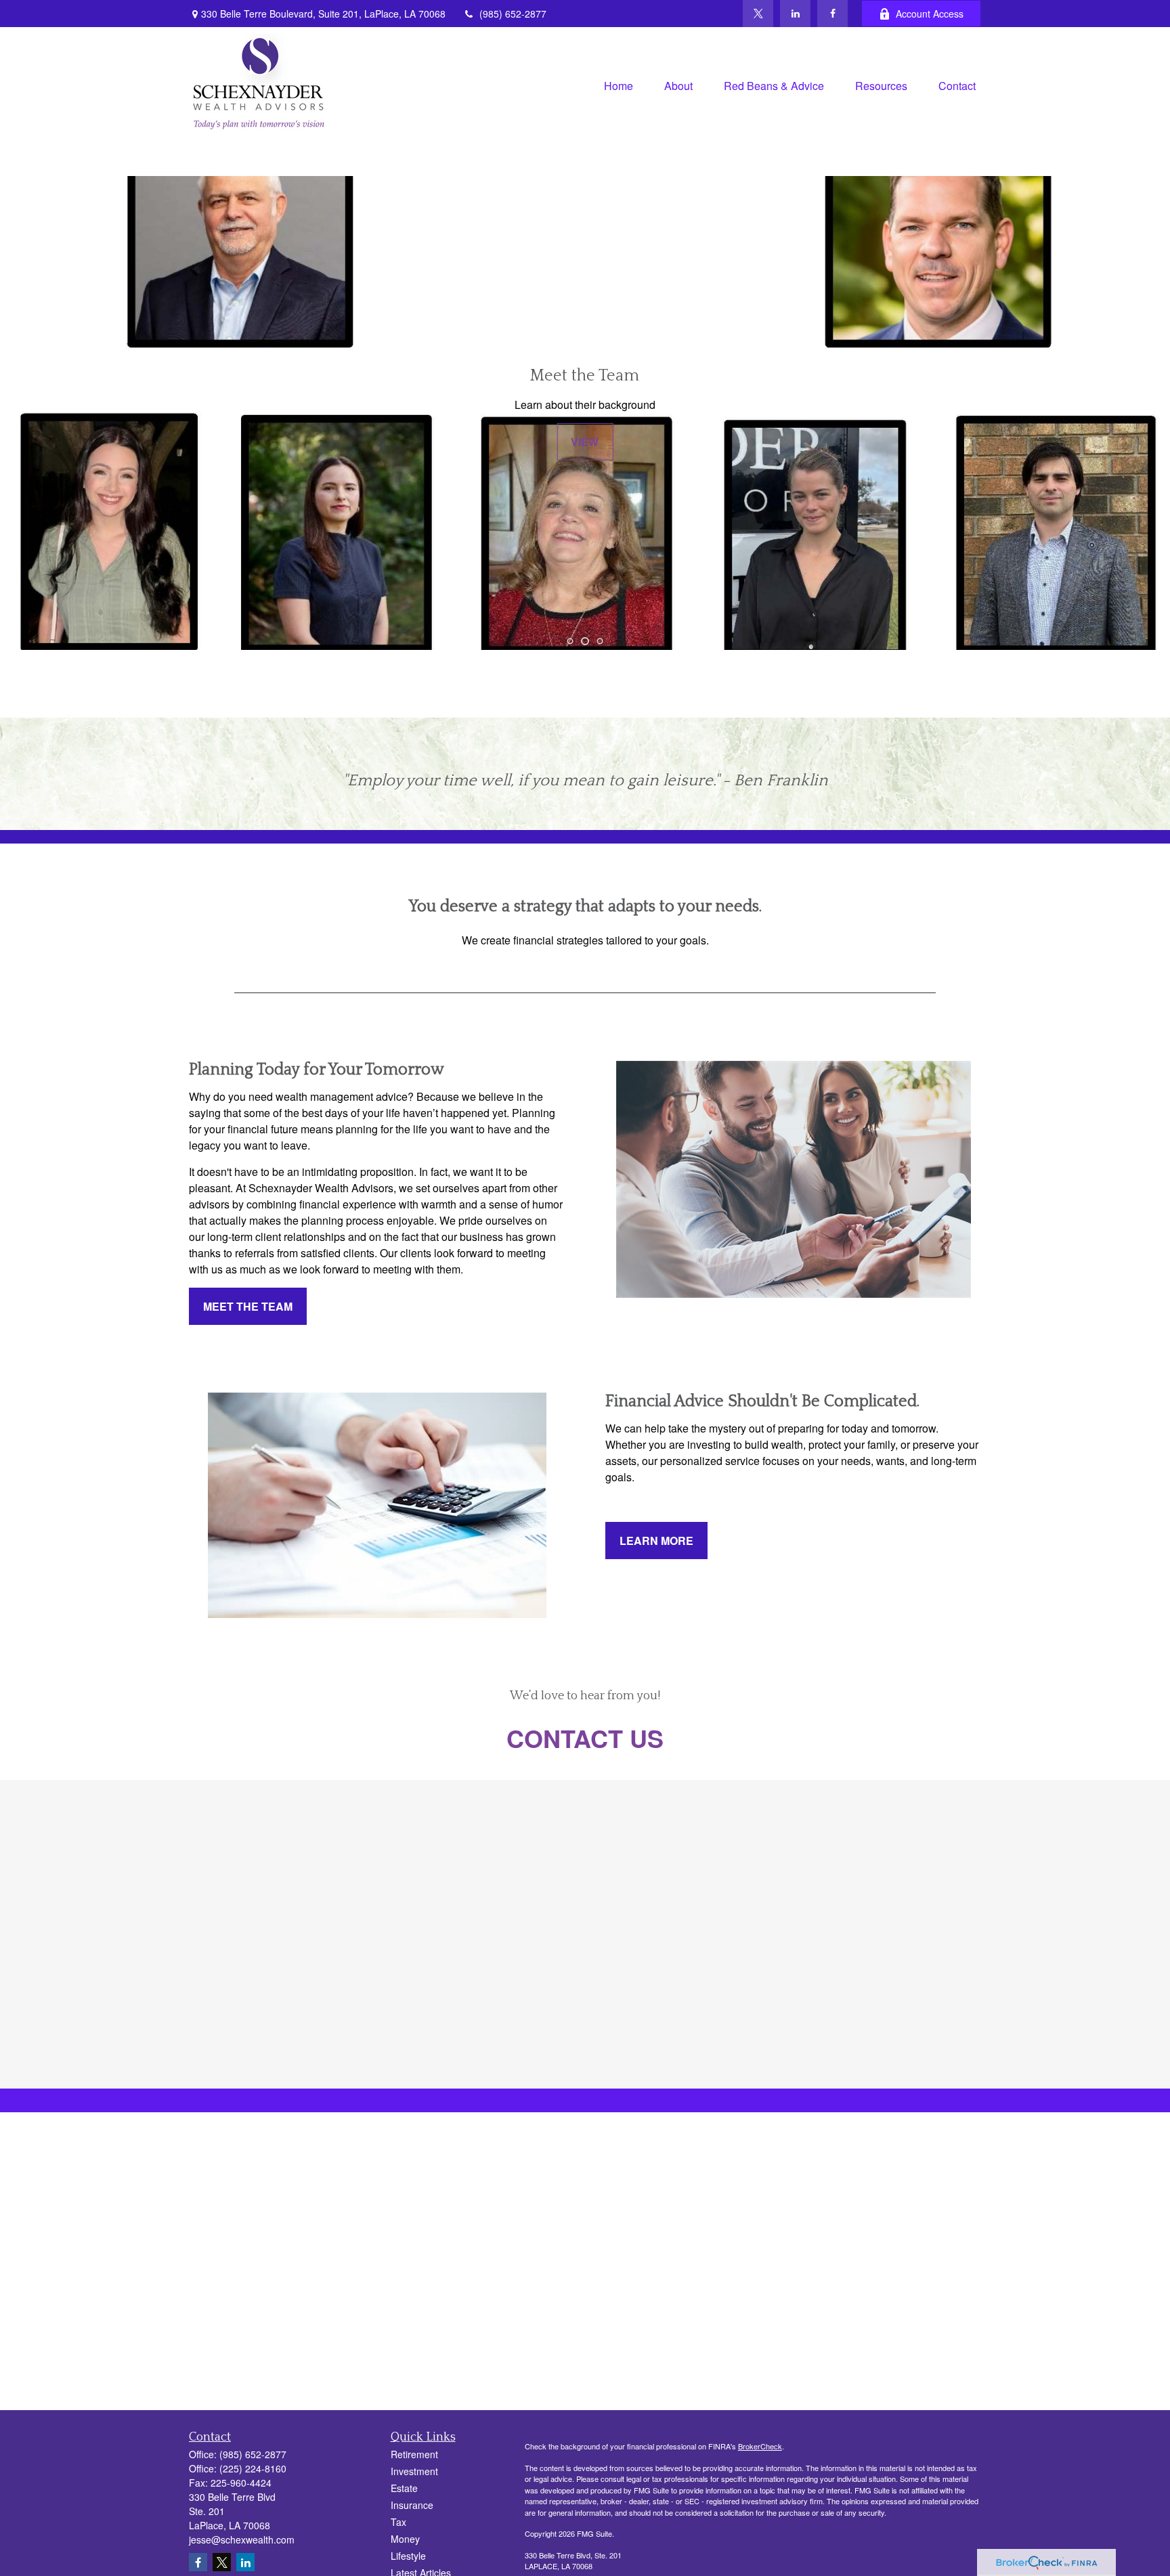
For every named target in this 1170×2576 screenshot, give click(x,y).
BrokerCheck (760, 2446)
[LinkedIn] (795, 14)
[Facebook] (832, 14)
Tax (398, 2522)
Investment (414, 2471)
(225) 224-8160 (253, 2468)
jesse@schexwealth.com (242, 2539)
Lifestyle (408, 2556)
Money (405, 2539)
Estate (404, 2488)
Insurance (412, 2505)
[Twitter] (758, 14)
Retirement (414, 2454)
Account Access (930, 14)
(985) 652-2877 (513, 14)
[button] (619, 84)
